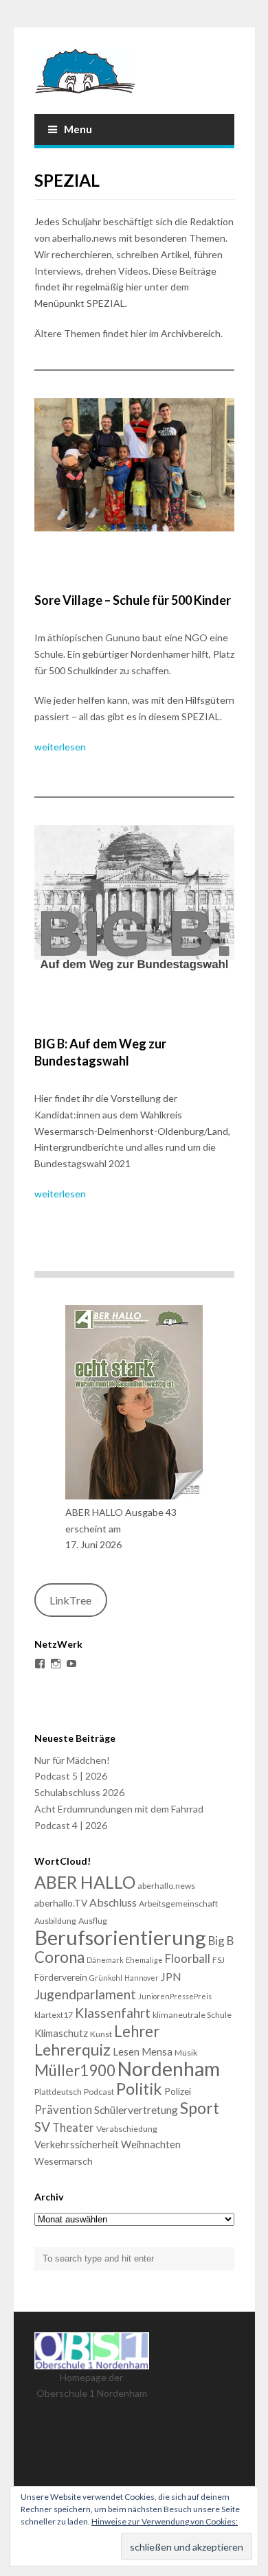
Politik (139, 2089)
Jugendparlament (85, 1994)
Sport (200, 2108)
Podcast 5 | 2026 (71, 1776)
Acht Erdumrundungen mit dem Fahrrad (119, 1809)
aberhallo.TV (61, 1903)
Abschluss (113, 1902)
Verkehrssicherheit (77, 2144)
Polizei (178, 2091)
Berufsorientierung (120, 1937)
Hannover (142, 1978)
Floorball (188, 1958)
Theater (73, 2127)
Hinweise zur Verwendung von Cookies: (165, 2521)
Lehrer (137, 2031)
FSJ (219, 1960)
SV (42, 2127)
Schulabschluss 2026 (79, 1792)
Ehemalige (144, 1960)
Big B (221, 1941)
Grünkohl (106, 1978)
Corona (59, 1957)
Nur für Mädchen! (72, 1760)
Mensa (157, 2051)
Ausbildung (55, 1921)
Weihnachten (151, 2144)
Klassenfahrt (113, 2013)
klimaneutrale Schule (192, 2015)
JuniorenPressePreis (175, 1996)
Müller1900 (75, 2070)
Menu (78, 129)
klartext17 (54, 2015)
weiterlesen (60, 747)
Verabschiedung (127, 2129)
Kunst (101, 2034)
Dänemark (105, 1960)
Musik (186, 2052)
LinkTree (70, 1600)
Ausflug (93, 1921)
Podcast (99, 2092)
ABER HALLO (85, 1882)
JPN (171, 1976)
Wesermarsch (64, 2161)
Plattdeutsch (58, 2092)
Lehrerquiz (72, 2049)
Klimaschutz (61, 2033)
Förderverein (61, 1977)
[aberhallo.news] (134, 71)
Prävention (63, 2109)
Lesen (126, 2051)
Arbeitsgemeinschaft (178, 1904)
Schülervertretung (136, 2109)
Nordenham (169, 2069)
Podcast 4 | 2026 (71, 1825)
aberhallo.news (166, 1886)
